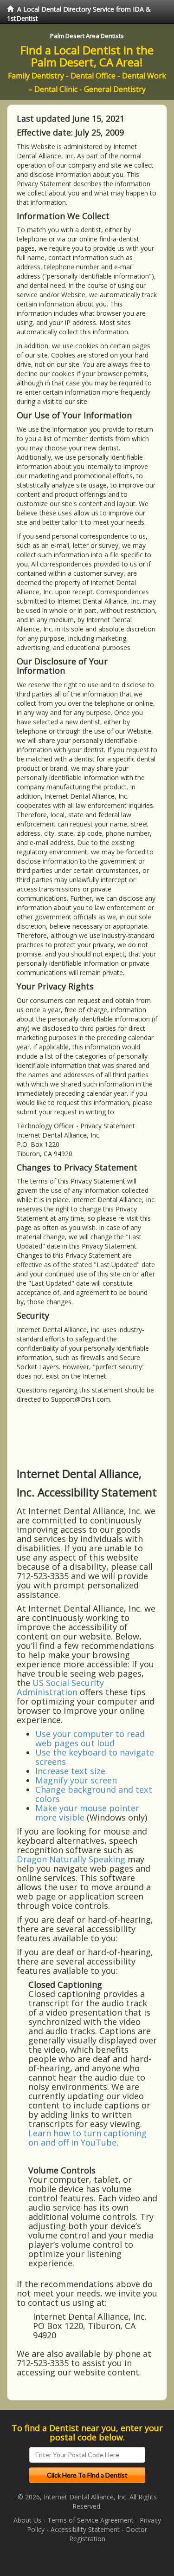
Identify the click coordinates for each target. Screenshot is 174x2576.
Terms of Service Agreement (90, 2520)
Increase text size (70, 1771)
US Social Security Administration (60, 1687)
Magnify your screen (76, 1780)
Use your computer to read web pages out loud (90, 1738)
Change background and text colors (94, 1794)
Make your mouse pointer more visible (87, 1813)
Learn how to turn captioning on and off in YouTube (87, 2138)
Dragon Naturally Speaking (71, 1859)
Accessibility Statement (85, 2529)
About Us (27, 2520)
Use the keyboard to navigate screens (95, 1757)
